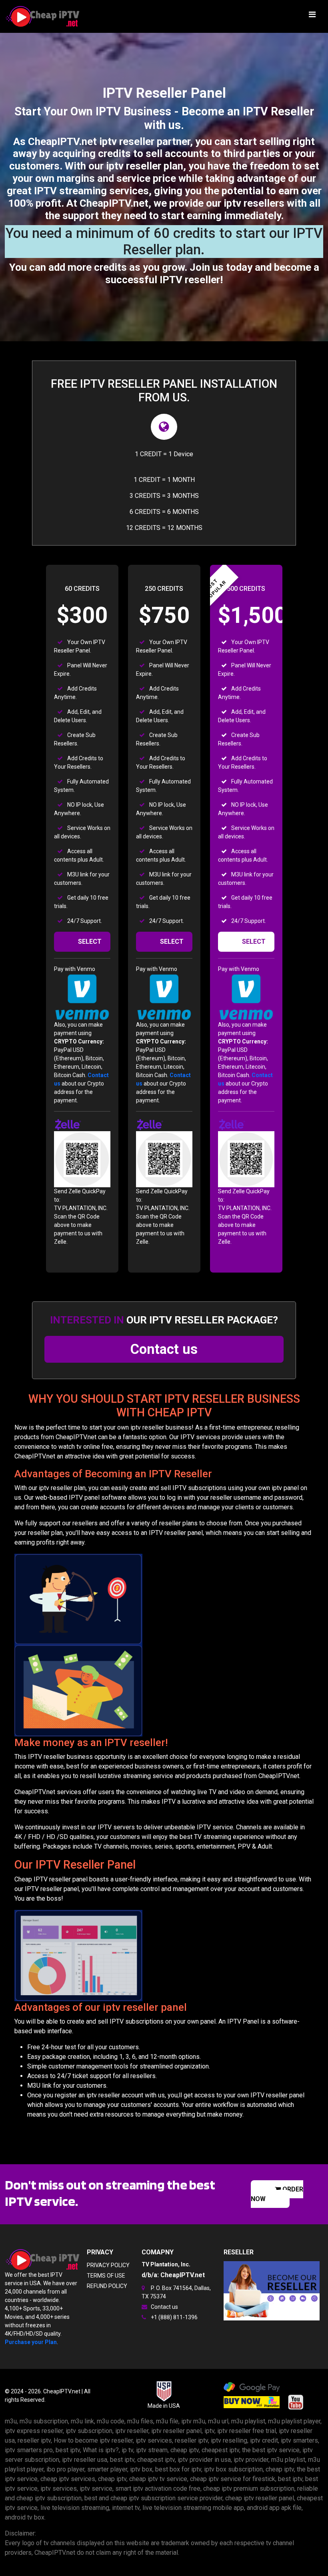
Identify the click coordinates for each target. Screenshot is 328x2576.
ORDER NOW (277, 2194)
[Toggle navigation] (312, 16)
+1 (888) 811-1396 (174, 2317)
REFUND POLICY (107, 2286)
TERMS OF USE (106, 2276)
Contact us (164, 1349)
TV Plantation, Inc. (166, 2264)
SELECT (90, 942)
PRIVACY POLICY (108, 2265)
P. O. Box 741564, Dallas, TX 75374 (176, 2292)
